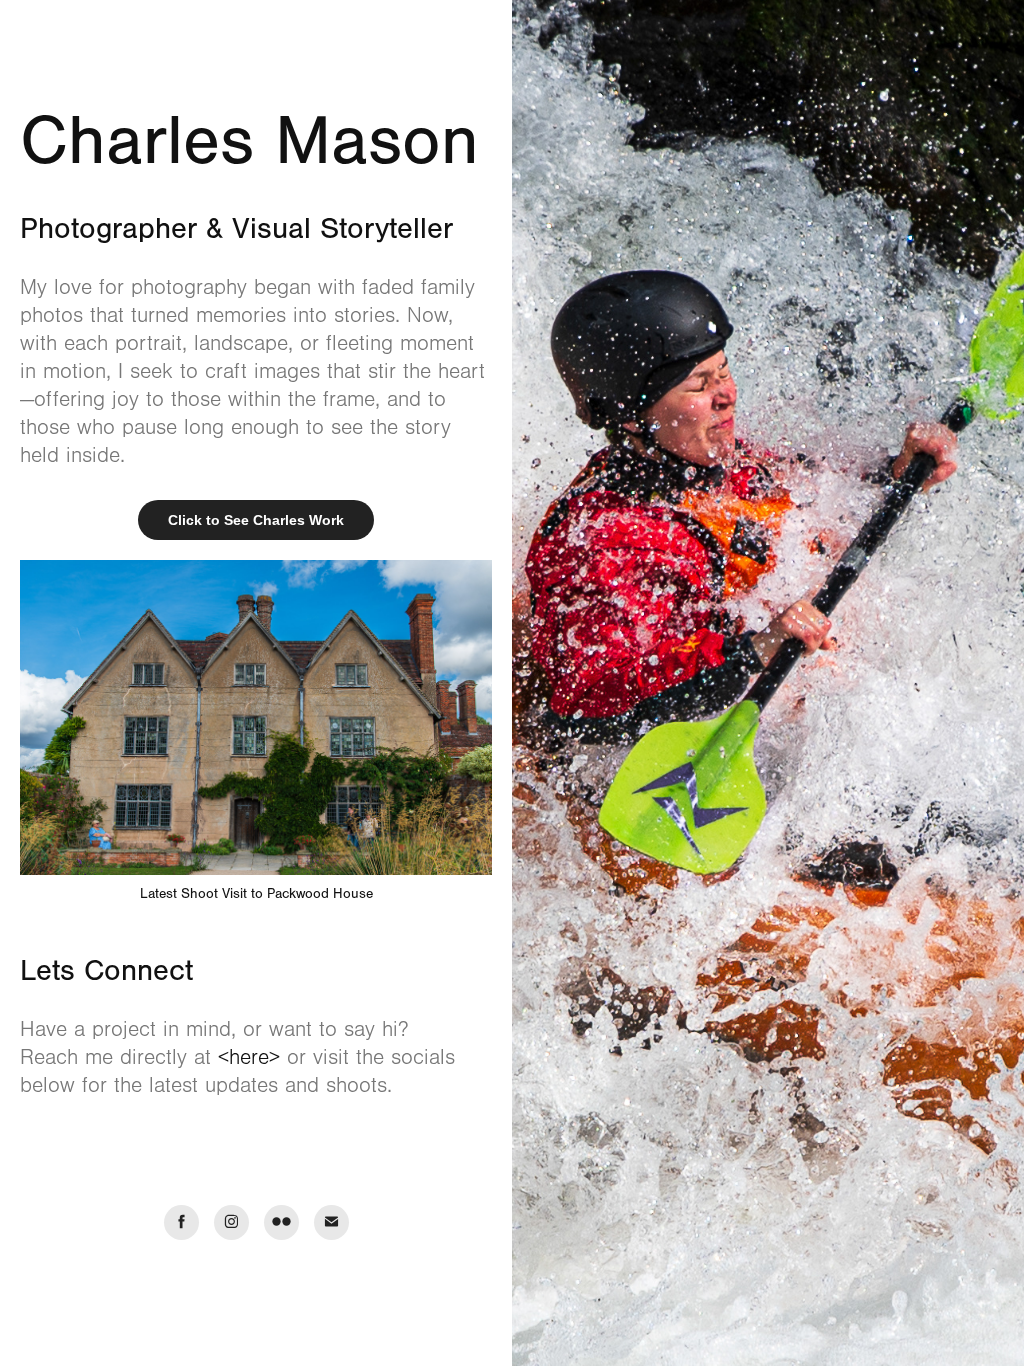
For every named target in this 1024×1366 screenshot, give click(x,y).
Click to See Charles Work (256, 520)
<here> (249, 1057)
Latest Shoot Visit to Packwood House (256, 894)
